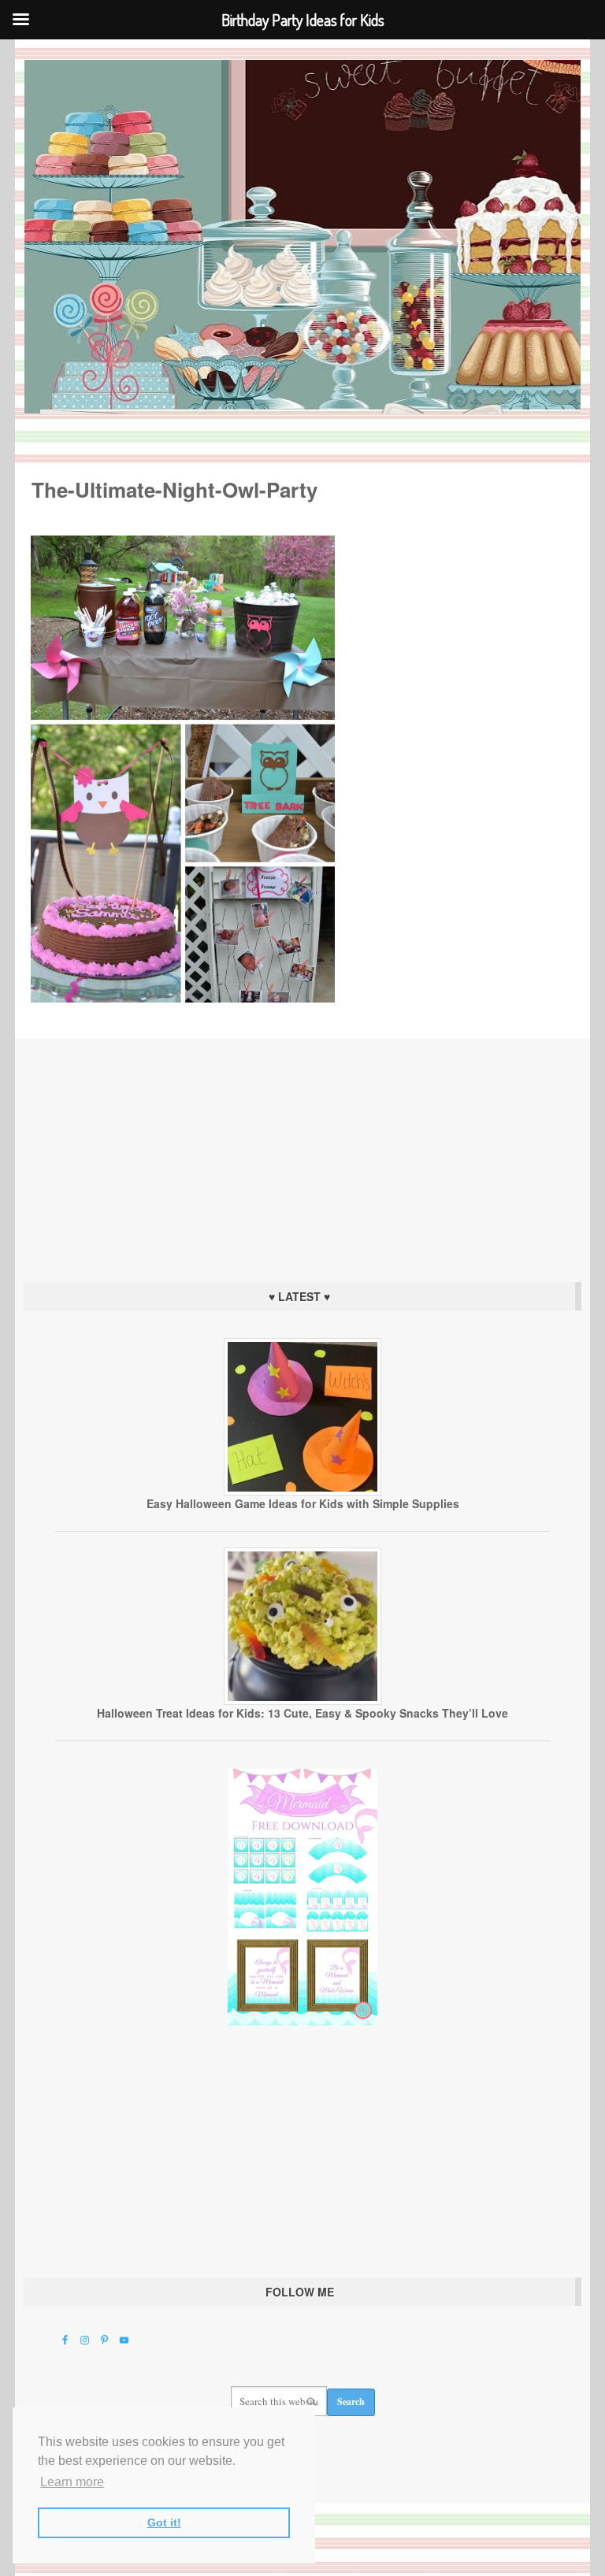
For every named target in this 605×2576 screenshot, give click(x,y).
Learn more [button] (72, 2482)
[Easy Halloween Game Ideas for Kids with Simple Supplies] (302, 1492)
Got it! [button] (164, 2522)
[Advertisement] (302, 1156)
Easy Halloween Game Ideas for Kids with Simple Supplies (303, 1503)
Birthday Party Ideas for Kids (303, 237)
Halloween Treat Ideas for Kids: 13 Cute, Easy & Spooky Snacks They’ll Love (302, 1713)
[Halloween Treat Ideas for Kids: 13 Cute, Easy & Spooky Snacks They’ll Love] (302, 1701)
